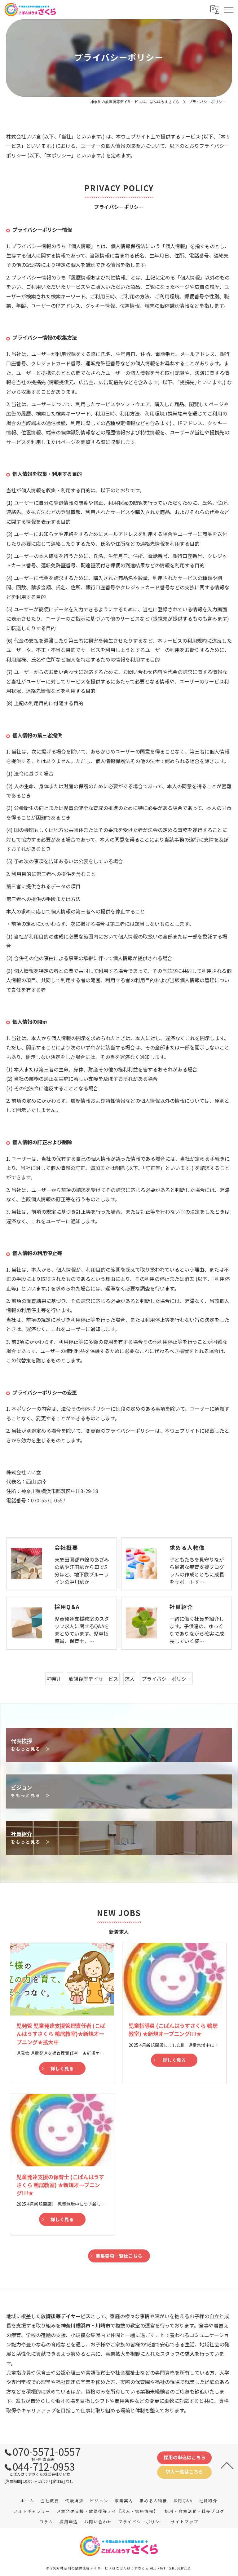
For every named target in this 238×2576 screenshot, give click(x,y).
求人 (130, 1679)
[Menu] (228, 9)
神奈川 (54, 1679)
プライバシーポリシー (166, 1679)
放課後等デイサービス (93, 1679)
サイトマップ (185, 2522)
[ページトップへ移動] (227, 2465)
